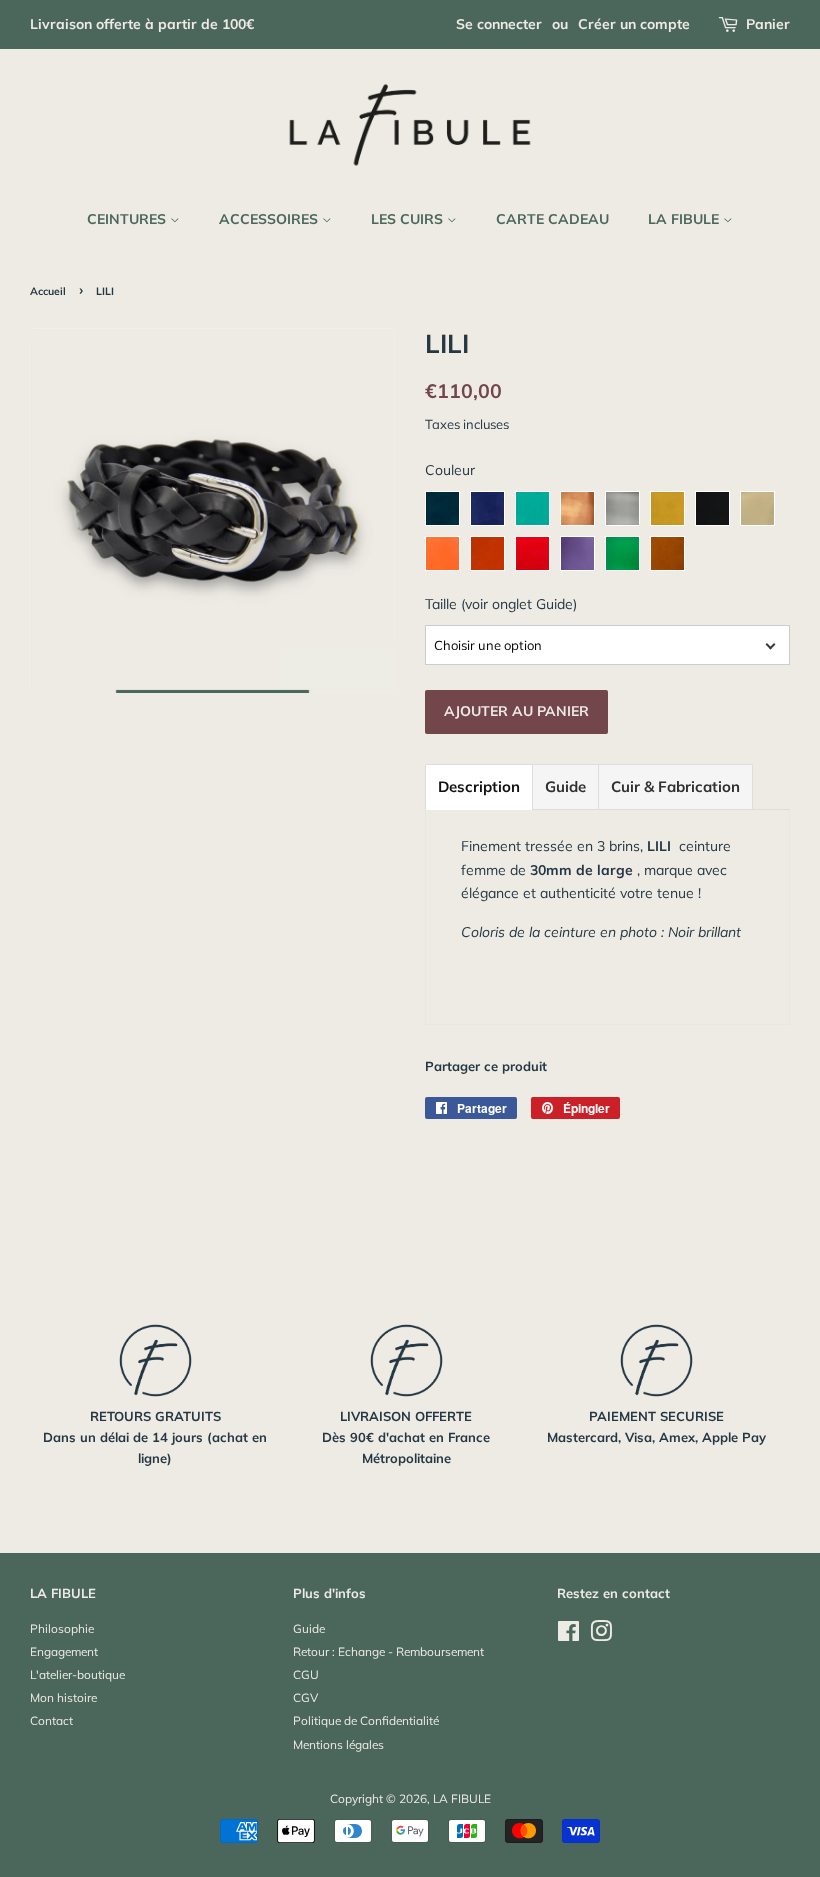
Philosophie (62, 1628)
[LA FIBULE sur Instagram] (601, 1635)
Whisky (667, 553)
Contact (51, 1720)
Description (479, 786)
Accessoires (270, 219)
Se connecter (499, 24)
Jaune (667, 508)
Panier (768, 24)
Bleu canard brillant (442, 508)
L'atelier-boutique (77, 1674)
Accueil (48, 291)
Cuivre (577, 508)
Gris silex (622, 508)
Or (757, 508)
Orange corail (442, 553)
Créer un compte (634, 24)
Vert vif (622, 553)
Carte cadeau (552, 219)
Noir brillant (712, 508)
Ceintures (128, 219)
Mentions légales (338, 1744)
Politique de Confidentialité (366, 1720)
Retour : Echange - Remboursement (388, 1651)
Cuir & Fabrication (675, 786)
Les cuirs (409, 219)
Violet (577, 553)
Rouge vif (532, 553)
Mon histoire (63, 1697)
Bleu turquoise (532, 508)
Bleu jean (487, 508)
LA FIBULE (685, 219)
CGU (306, 1674)
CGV (305, 1697)
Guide (565, 786)
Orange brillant (487, 553)
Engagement (64, 1651)
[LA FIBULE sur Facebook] (568, 1635)
